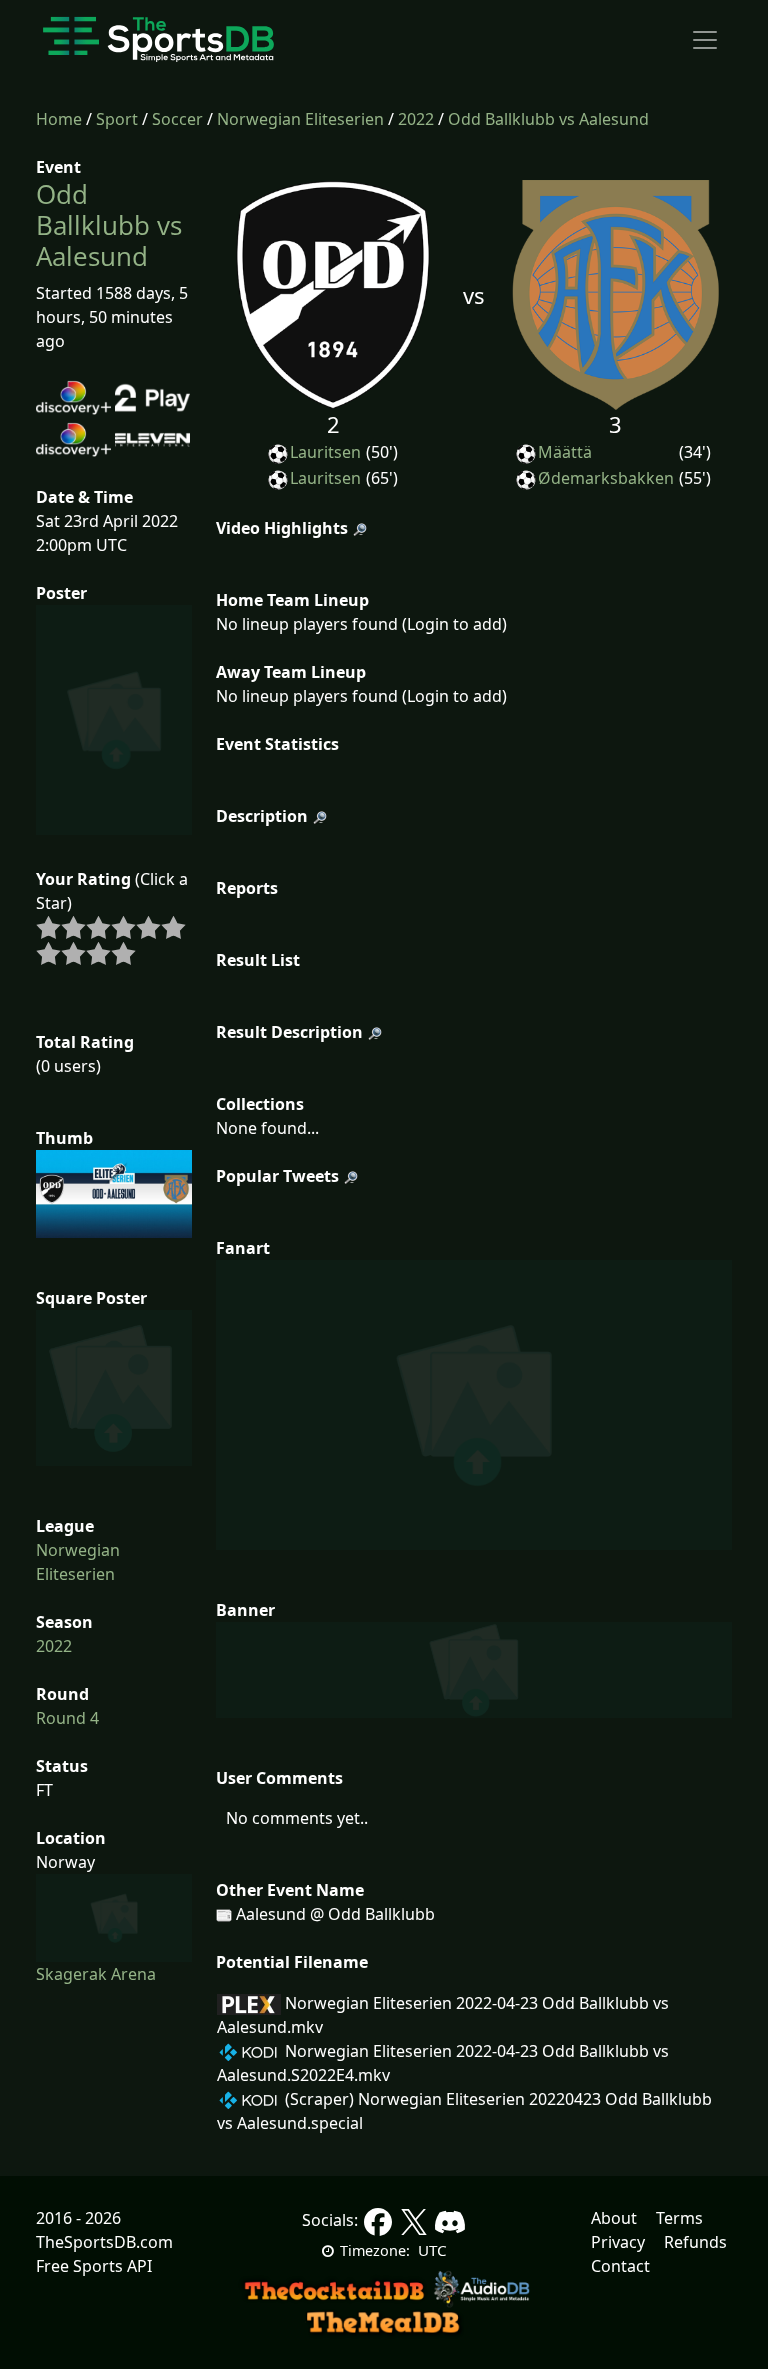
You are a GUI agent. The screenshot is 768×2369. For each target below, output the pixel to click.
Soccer (177, 119)
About (614, 2218)
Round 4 (67, 1718)
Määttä (565, 452)
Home (59, 119)
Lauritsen (325, 452)
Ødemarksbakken (606, 478)
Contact (620, 2266)
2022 (416, 119)
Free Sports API (94, 2266)
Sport (117, 119)
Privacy (618, 2242)
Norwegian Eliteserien (300, 119)
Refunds (695, 2242)
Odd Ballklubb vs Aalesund (548, 119)
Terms (679, 2218)
